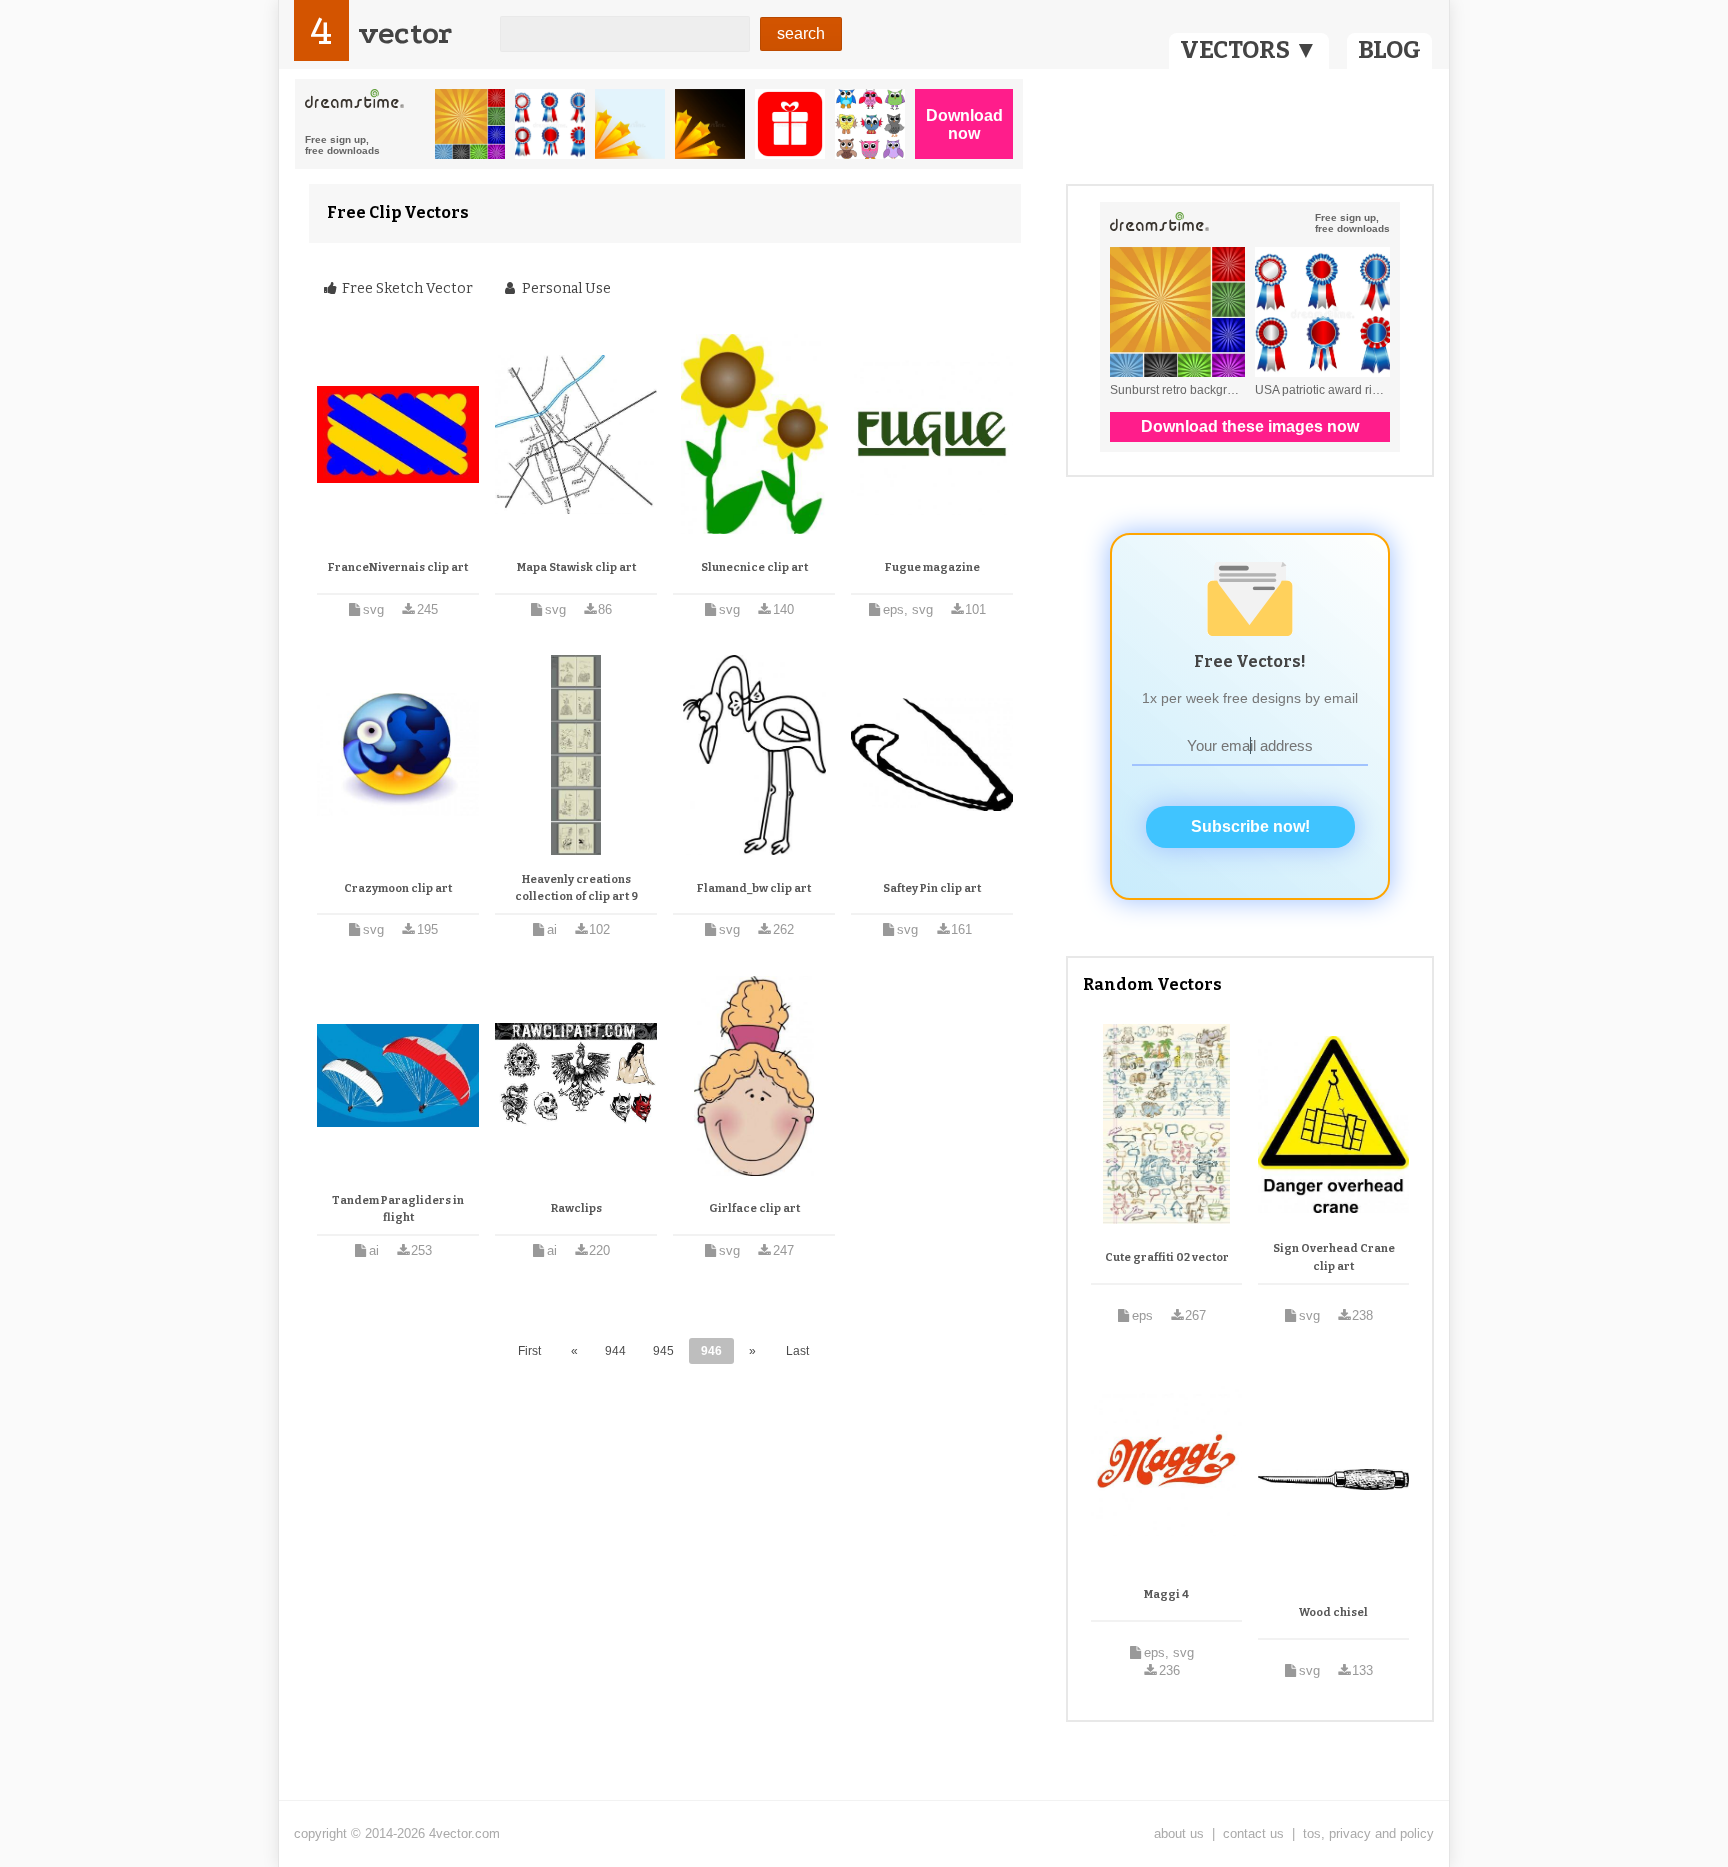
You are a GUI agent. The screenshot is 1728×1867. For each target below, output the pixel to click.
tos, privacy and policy (1368, 1833)
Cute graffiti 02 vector (1167, 1257)
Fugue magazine (932, 567)
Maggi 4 (1166, 1594)
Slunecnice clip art (754, 567)
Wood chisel (1333, 1612)
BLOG (1389, 50)
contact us (1253, 1833)
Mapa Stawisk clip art (576, 567)
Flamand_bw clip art (754, 888)
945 (663, 1351)
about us (1179, 1833)
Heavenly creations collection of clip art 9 (576, 888)
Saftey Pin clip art (932, 888)
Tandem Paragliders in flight (398, 1209)
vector (405, 33)
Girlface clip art (754, 1208)
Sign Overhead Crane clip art (1334, 1257)
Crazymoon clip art (398, 888)
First (529, 1351)
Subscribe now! (1250, 826)
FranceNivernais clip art (398, 567)
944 (615, 1351)
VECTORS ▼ (1249, 50)
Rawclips (576, 1208)
